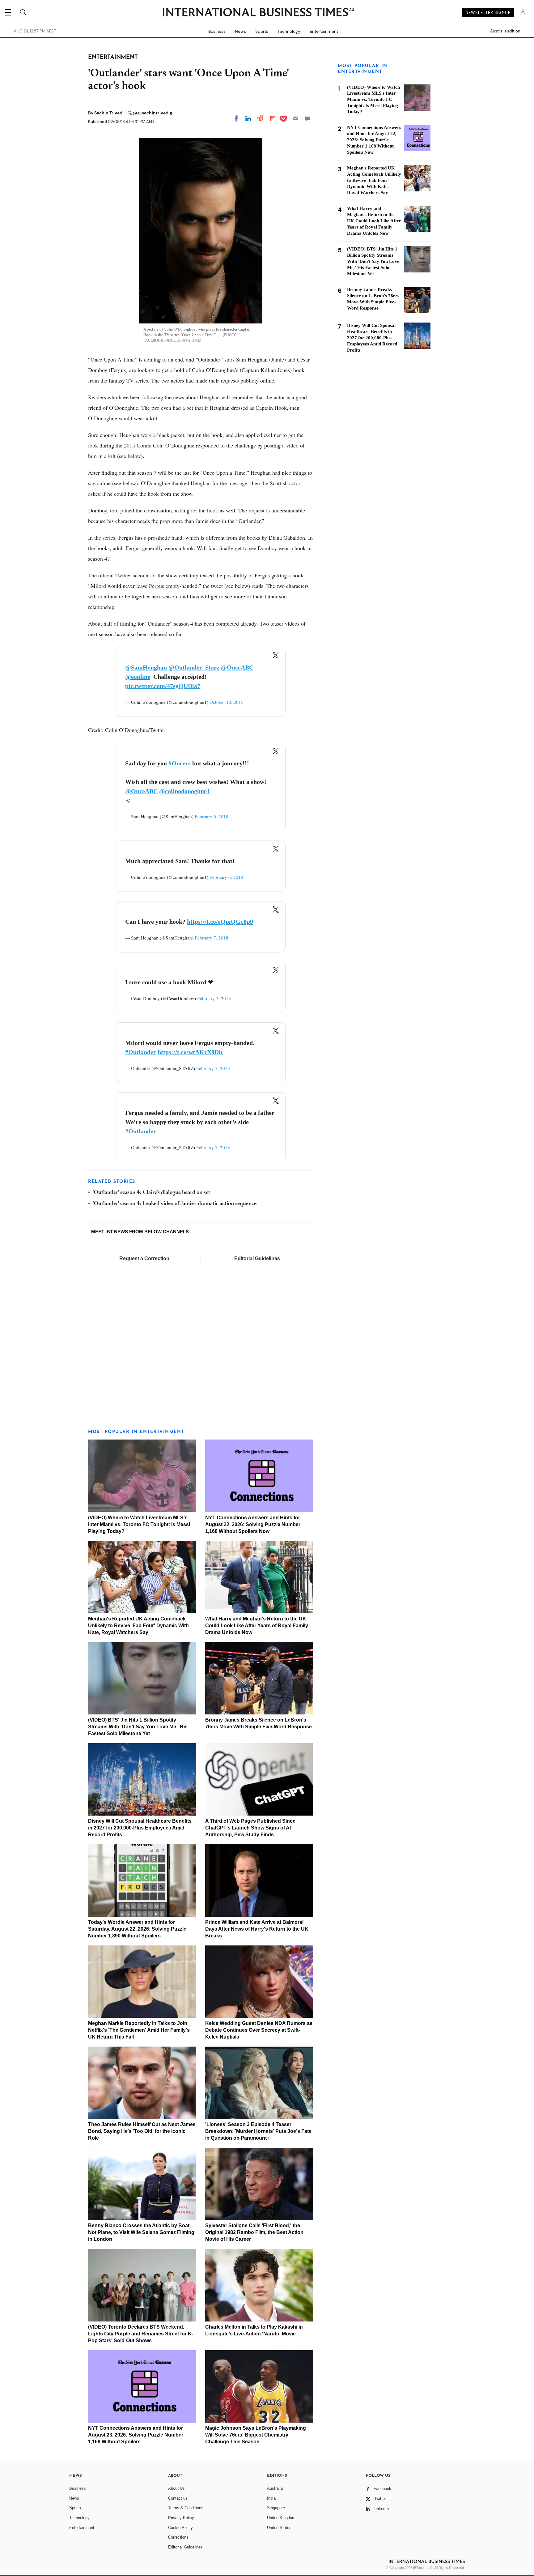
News (240, 31)
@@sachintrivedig (152, 113)
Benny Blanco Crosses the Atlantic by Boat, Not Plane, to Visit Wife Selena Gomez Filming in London (141, 2232)
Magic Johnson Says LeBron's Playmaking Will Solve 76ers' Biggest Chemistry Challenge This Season (256, 2435)
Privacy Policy (181, 2518)
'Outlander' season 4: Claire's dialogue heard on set (151, 1193)
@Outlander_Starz (194, 667)
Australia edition (505, 31)
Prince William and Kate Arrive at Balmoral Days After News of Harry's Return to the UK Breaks (257, 1929)
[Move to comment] (307, 118)
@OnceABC (237, 667)
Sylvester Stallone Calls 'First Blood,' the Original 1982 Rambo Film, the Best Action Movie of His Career (254, 2232)
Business (217, 31)
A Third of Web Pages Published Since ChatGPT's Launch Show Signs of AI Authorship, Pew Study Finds (250, 1828)
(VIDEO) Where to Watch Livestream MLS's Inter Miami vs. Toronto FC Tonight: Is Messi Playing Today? (139, 1524)
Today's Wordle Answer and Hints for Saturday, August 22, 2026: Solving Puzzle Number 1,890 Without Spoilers (137, 1929)
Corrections (178, 2537)
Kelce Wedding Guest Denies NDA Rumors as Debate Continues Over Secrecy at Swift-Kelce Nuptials (259, 2030)
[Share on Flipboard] (272, 118)
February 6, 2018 (212, 816)
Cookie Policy (180, 2528)
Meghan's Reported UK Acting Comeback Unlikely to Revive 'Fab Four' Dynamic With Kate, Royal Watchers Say (138, 1626)
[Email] (295, 118)
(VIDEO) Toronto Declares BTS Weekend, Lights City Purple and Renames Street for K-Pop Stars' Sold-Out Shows (141, 2334)
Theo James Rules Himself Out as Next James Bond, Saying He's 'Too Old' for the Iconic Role (142, 2131)
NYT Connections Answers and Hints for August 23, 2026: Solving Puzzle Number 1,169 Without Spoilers (136, 2435)
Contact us (178, 2498)
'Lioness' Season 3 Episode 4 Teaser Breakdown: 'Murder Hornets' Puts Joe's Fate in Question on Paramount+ (258, 2131)
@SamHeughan (146, 667)
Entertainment (324, 31)
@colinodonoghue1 (184, 791)
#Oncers (180, 763)
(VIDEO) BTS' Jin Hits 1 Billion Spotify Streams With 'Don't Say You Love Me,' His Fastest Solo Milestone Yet (138, 1727)
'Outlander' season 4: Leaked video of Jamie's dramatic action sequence (175, 1204)
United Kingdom (281, 2518)
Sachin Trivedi (109, 113)
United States (279, 2528)
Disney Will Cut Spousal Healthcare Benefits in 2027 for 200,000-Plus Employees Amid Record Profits (140, 1828)
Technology (289, 31)
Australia (275, 2488)
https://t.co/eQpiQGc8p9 (220, 922)
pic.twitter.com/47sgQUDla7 (163, 686)
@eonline (138, 677)
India (271, 2498)
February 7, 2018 (212, 938)
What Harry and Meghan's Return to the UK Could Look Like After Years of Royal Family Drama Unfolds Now (257, 1626)
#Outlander (141, 1052)
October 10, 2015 (227, 702)
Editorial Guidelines (257, 1258)
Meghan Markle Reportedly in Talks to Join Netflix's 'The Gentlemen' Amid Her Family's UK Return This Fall (139, 2030)
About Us (176, 2488)
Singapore (276, 2508)
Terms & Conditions (186, 2508)
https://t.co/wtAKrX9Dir (191, 1052)
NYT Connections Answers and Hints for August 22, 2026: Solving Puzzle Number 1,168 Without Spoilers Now (253, 1524)
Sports (262, 31)
